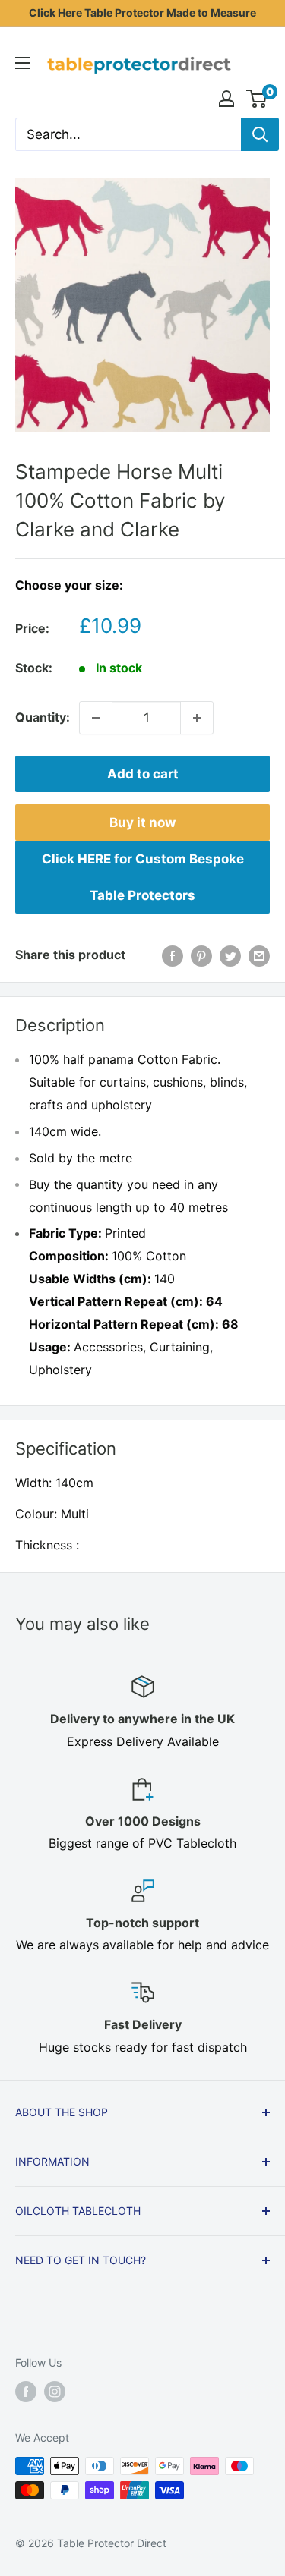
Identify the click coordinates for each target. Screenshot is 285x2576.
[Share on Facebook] (173, 955)
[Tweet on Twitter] (230, 955)
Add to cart (143, 774)
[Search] (260, 134)
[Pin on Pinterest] (201, 955)
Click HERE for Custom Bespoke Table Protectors (143, 877)
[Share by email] (259, 955)
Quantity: (43, 717)
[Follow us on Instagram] (55, 2392)
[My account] (226, 99)
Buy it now (142, 822)
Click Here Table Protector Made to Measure (142, 13)
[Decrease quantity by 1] (96, 718)
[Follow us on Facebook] (26, 2392)
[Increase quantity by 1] (197, 718)
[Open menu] (23, 63)
